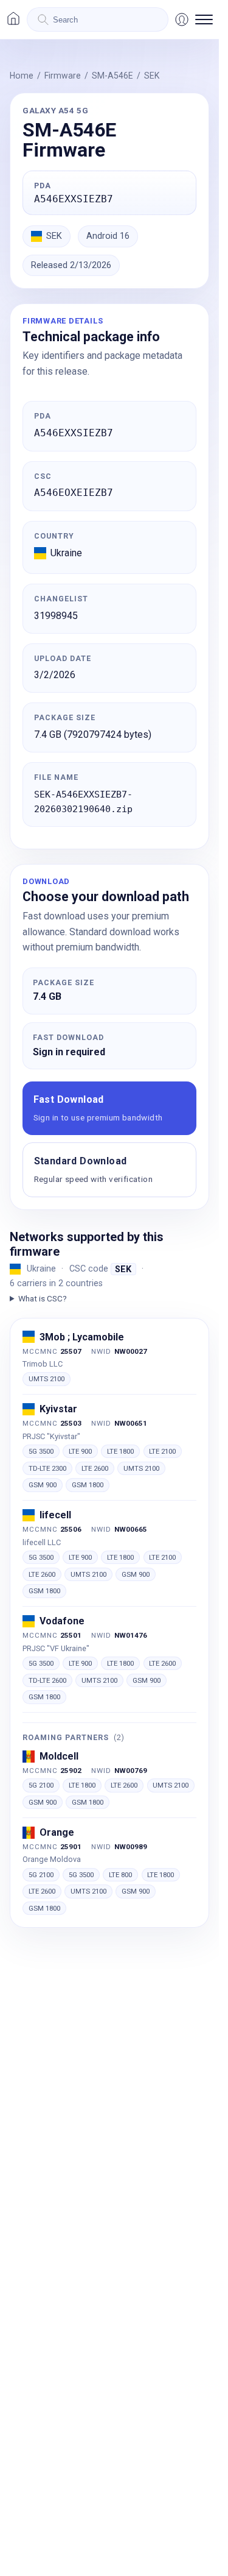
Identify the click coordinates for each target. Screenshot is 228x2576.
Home (22, 76)
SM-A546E (112, 76)
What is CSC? (43, 1298)
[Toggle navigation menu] (204, 19)
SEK (152, 76)
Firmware (63, 76)
